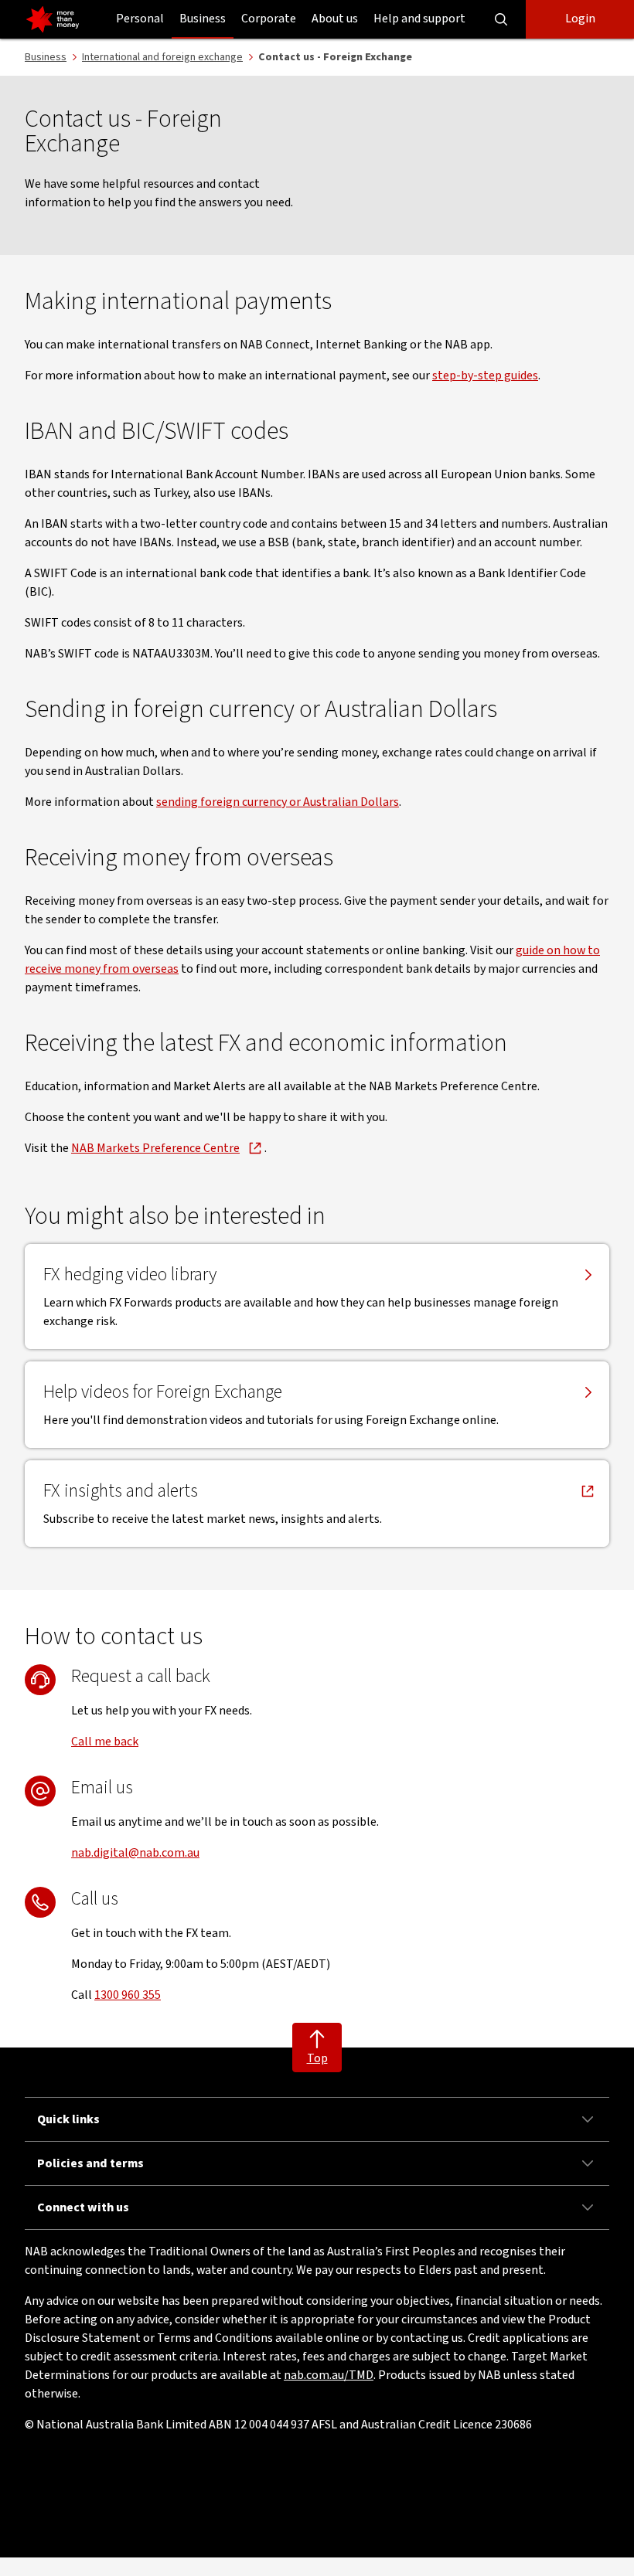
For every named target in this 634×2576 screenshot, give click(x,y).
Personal (140, 19)
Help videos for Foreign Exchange (163, 1392)
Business (203, 19)
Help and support (419, 19)
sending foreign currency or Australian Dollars (278, 802)
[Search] (501, 19)
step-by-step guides (485, 376)
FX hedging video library (130, 1275)
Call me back (105, 1742)
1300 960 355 (128, 1995)
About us (335, 19)
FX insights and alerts (121, 1491)
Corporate (269, 19)
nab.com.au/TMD (329, 2375)
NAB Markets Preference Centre (155, 1148)
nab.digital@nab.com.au (135, 1853)
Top (317, 2058)
